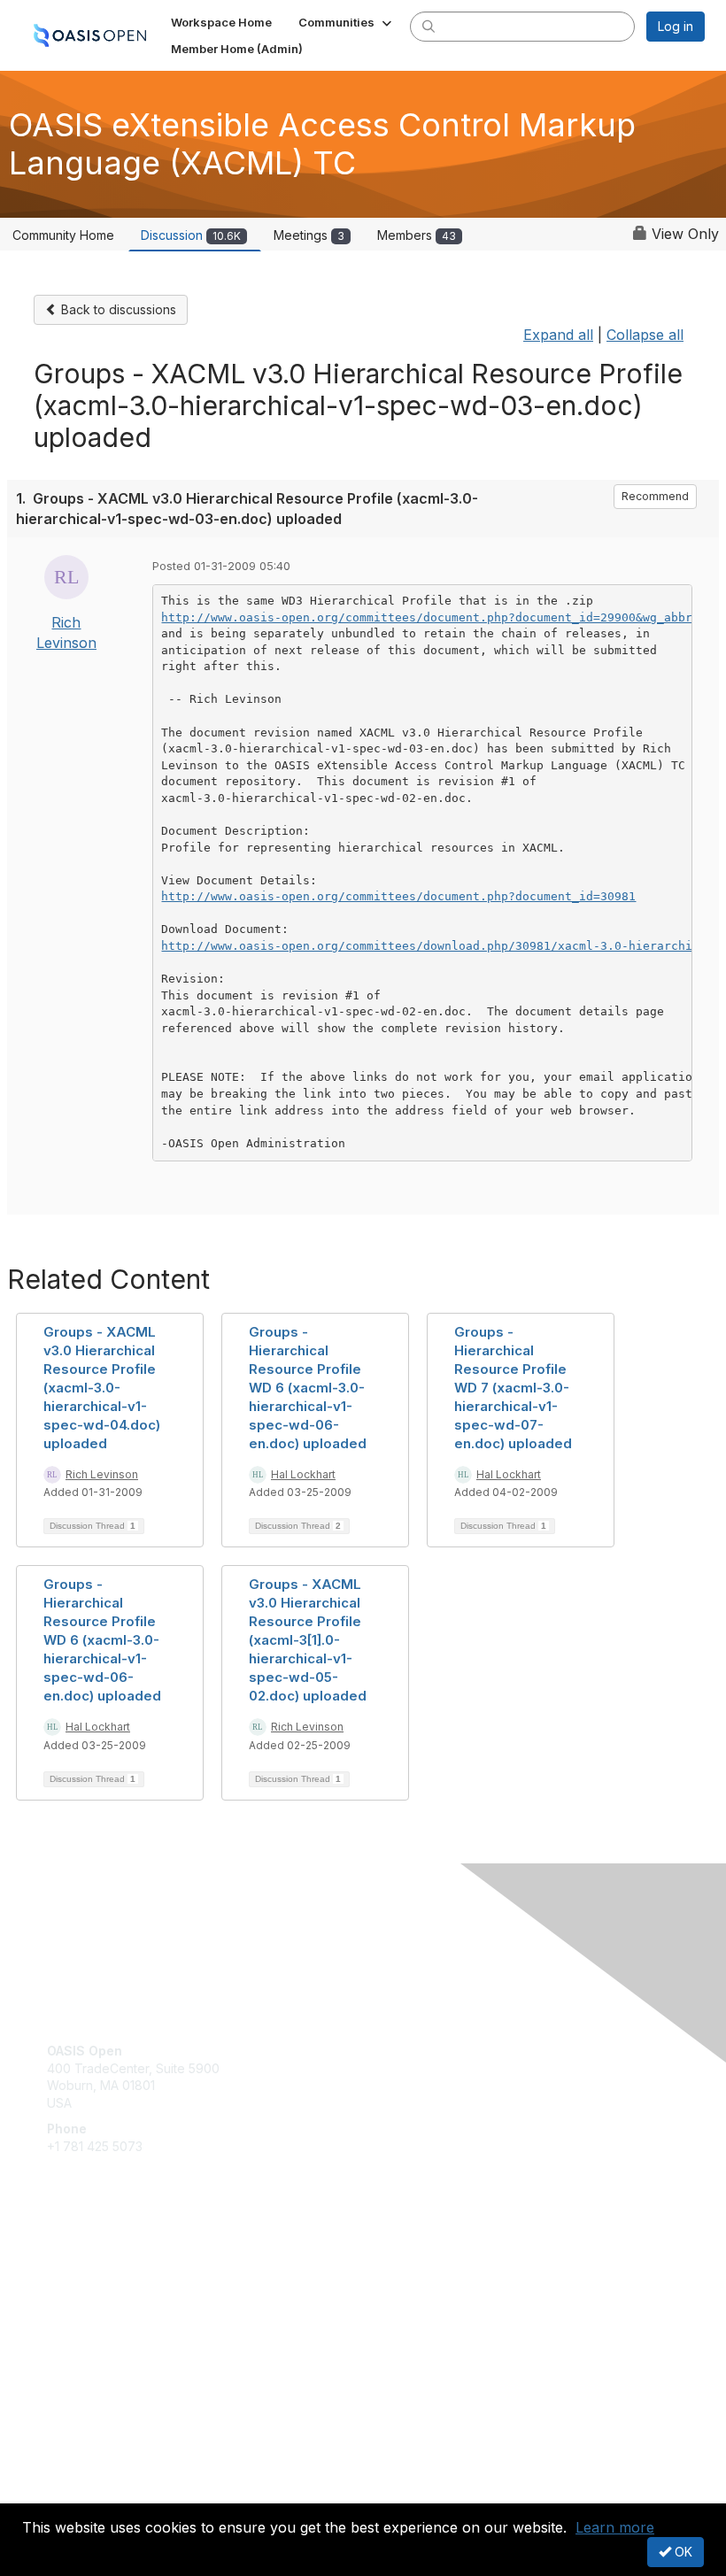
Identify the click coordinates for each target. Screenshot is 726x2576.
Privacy (69, 2492)
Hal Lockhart (303, 1474)
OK (682, 2552)
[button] (347, 22)
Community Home (63, 235)
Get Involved (84, 2263)
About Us (73, 2476)
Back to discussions (117, 309)
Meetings (309, 235)
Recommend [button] (655, 496)
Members (417, 235)
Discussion (191, 235)
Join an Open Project (109, 2289)
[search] (429, 26)
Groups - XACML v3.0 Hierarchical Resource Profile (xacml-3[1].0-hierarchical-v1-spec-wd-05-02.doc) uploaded (308, 1640)
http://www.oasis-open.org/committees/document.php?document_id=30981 (398, 896)
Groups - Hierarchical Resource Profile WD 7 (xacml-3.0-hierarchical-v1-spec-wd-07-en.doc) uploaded (513, 1388)
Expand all (558, 335)
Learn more (615, 2527)
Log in (676, 26)
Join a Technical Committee (127, 2315)
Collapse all (645, 335)
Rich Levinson (102, 1474)
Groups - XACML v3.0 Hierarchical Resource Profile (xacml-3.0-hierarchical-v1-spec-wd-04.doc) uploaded (102, 1388)
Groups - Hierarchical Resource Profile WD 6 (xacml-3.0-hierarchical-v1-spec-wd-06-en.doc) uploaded (308, 1388)
